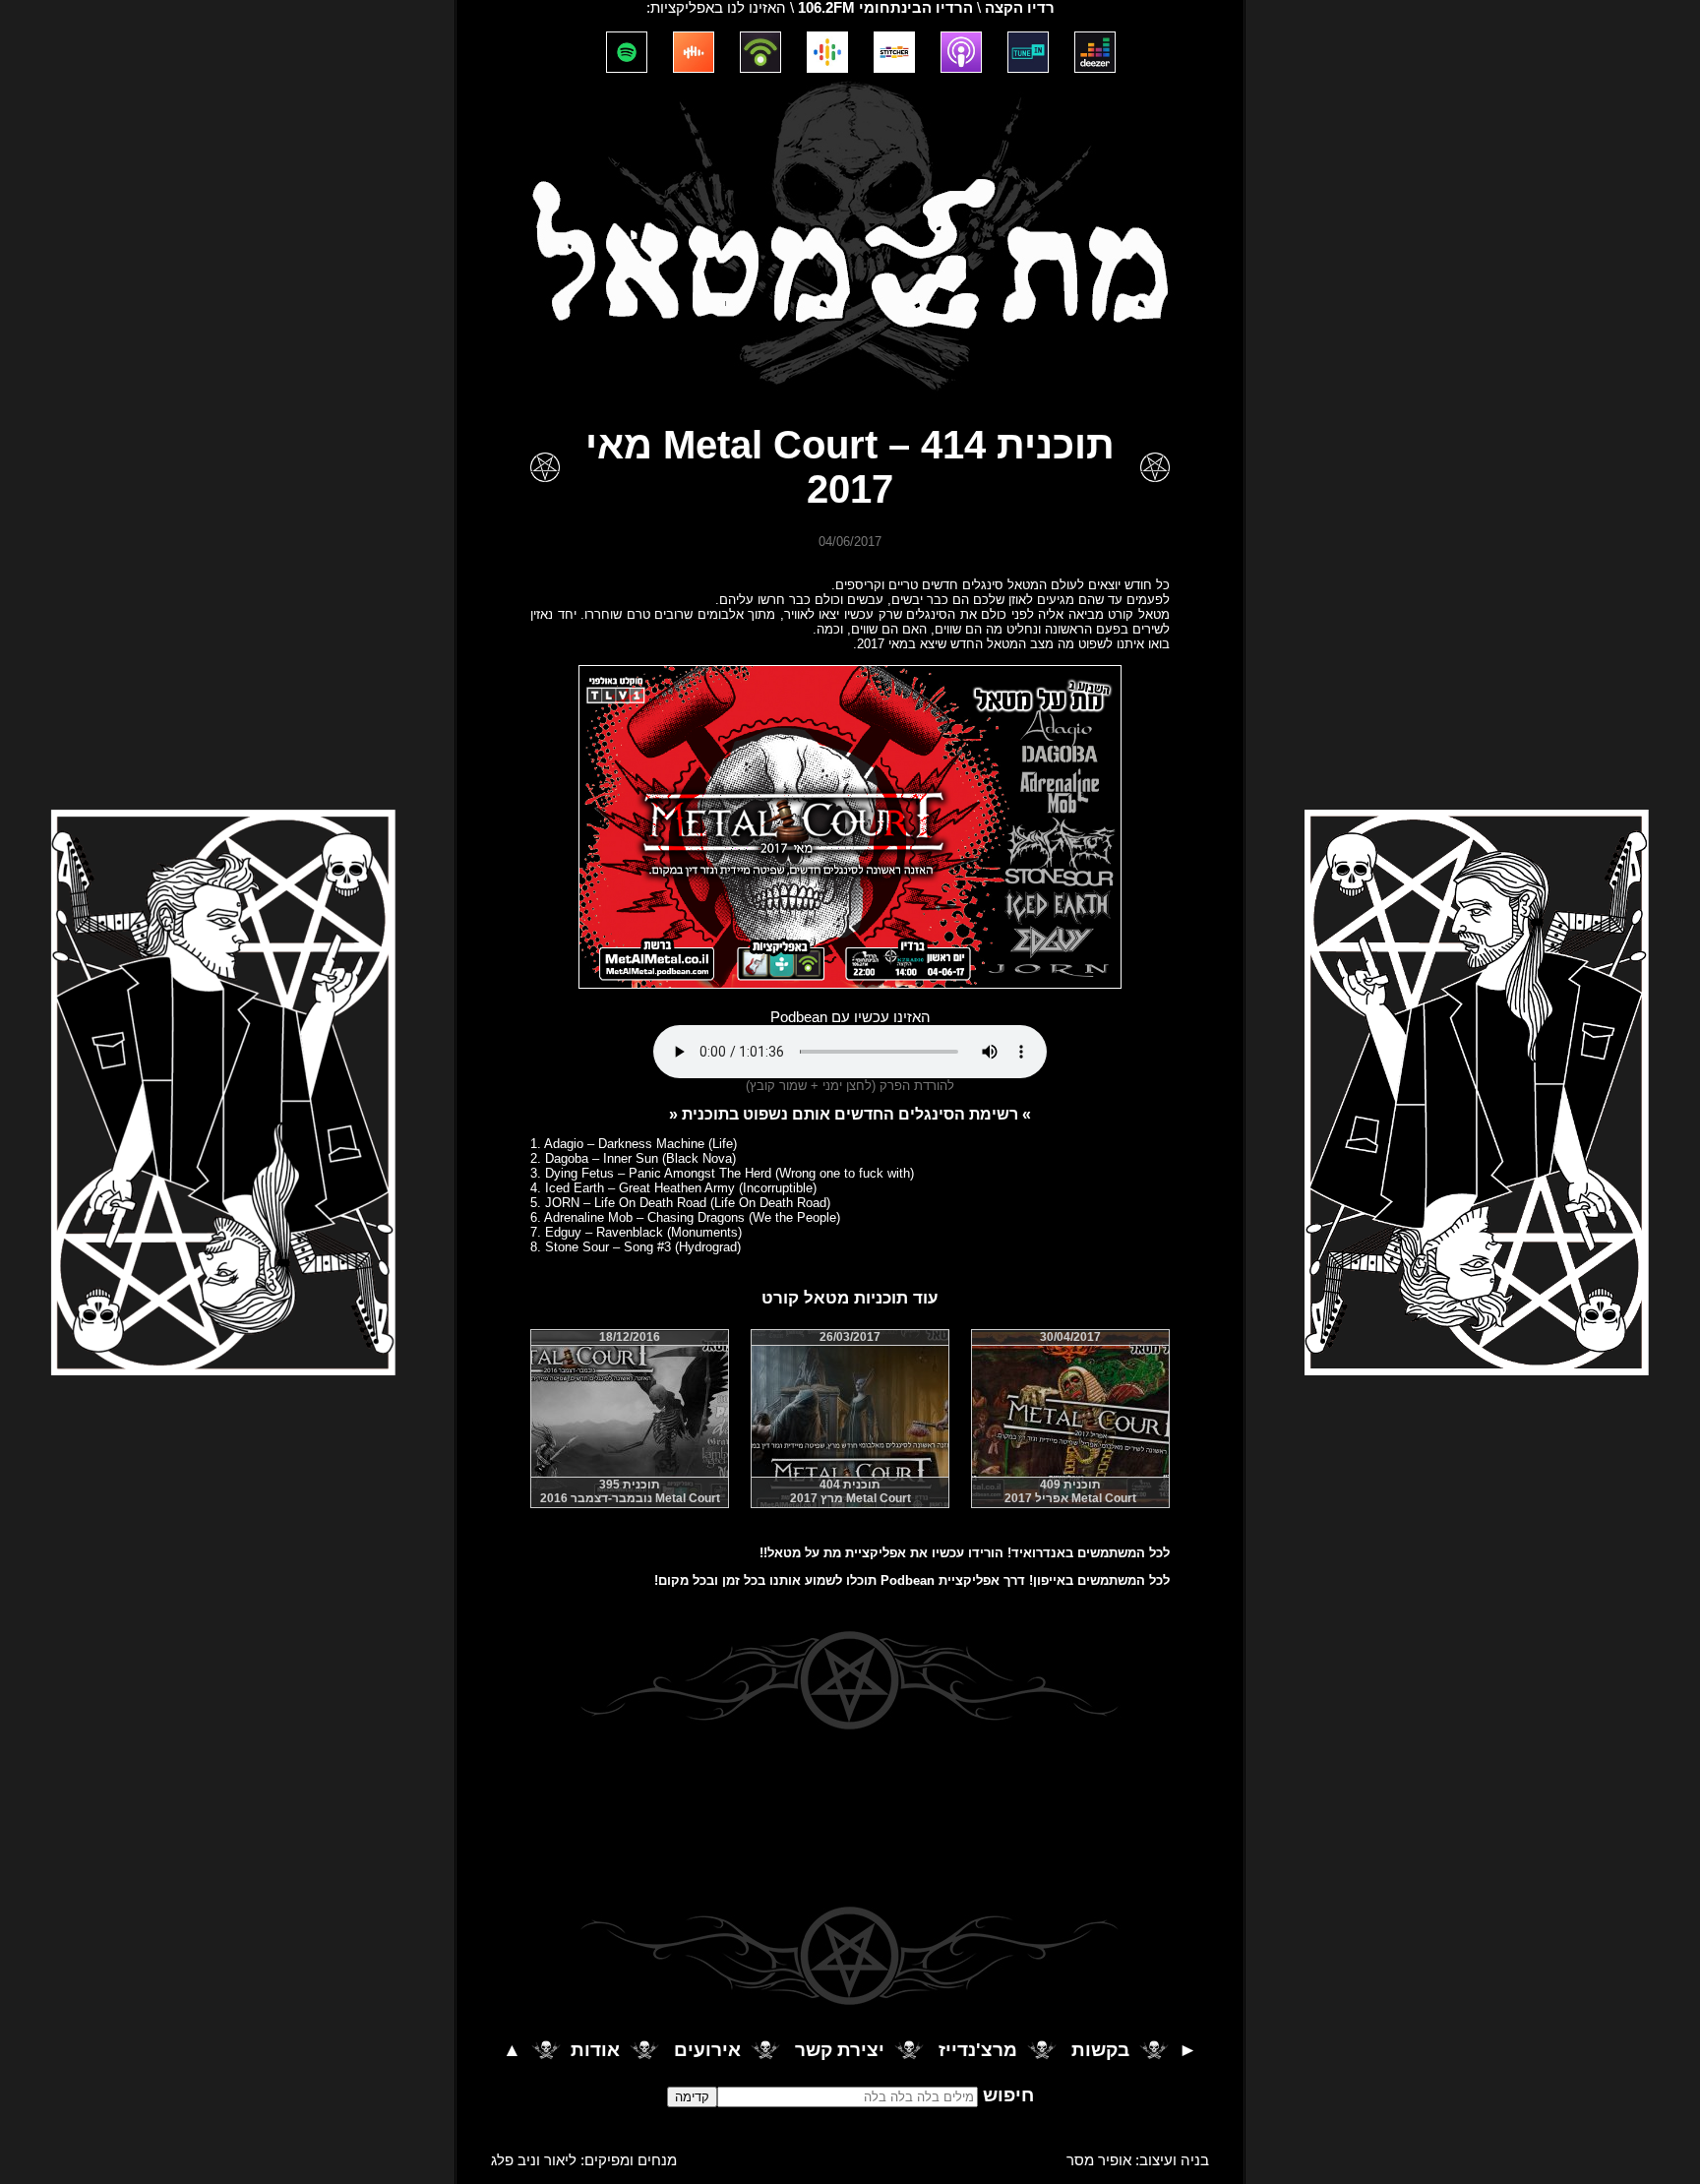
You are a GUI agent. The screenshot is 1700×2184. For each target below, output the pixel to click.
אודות (595, 2050)
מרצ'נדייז (978, 2050)
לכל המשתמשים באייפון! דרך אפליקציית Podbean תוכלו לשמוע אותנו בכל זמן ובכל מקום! (912, 1580)
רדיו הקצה (1020, 8)
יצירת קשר (840, 2050)
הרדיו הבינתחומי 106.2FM (885, 8)
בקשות (1100, 2050)
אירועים (707, 2050)
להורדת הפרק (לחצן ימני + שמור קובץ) (850, 1086)
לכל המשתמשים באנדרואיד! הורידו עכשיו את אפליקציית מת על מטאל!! (965, 1553)
